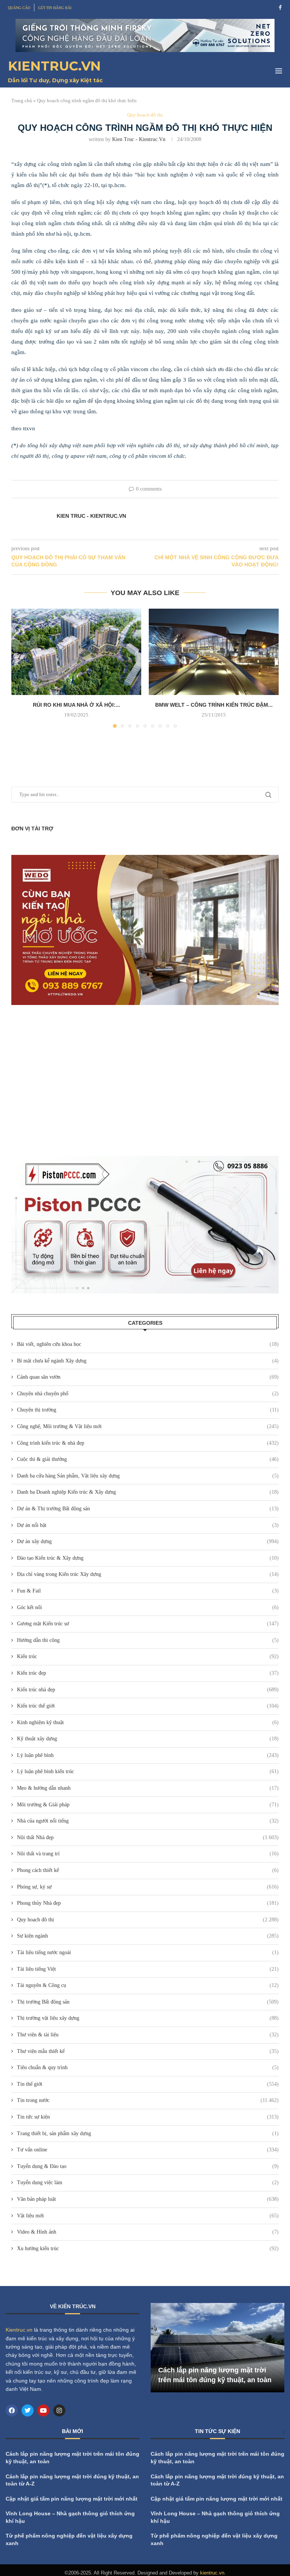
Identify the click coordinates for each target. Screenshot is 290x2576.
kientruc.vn (212, 2573)
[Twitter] (28, 2410)
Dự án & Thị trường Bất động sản (148, 1509)
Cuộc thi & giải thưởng (148, 1459)
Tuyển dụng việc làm (148, 2182)
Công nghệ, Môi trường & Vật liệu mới (148, 1426)
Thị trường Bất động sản (148, 2002)
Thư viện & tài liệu (148, 2035)
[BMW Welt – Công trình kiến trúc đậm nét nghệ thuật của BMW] (214, 652)
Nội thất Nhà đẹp (148, 1837)
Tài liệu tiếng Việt (148, 1969)
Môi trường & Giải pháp (148, 1805)
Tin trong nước (148, 2100)
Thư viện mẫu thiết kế (148, 2051)
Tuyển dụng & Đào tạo (148, 2166)
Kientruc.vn (19, 2330)
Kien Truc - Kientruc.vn (139, 139)
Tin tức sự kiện (148, 2117)
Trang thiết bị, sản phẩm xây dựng (148, 2133)
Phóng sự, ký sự (148, 1887)
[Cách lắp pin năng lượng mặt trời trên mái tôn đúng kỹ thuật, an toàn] (217, 2348)
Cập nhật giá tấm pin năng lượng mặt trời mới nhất (72, 2499)
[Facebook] (280, 8)
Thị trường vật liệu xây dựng (148, 2018)
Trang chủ (22, 100)
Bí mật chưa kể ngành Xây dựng (148, 1361)
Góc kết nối (148, 1607)
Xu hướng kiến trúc (148, 2248)
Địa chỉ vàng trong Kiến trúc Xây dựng (148, 1574)
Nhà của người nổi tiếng (148, 1821)
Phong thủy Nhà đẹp (148, 1903)
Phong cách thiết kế (148, 1870)
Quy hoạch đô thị (148, 1920)
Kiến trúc (148, 1656)
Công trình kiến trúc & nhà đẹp (148, 1443)
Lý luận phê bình (148, 1755)
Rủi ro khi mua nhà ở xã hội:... (76, 705)
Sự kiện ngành (148, 1936)
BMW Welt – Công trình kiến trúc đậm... (214, 705)
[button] (22, 668)
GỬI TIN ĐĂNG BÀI (55, 8)
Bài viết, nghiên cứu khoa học (148, 1344)
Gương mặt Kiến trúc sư (148, 1624)
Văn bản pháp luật (148, 2199)
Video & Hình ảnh (148, 2232)
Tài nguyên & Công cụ (148, 1985)
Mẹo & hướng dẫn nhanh (148, 1788)
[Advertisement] (145, 1080)
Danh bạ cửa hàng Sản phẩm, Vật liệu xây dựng (148, 1476)
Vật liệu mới (148, 2216)
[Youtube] (43, 2410)
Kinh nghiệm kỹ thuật (148, 1722)
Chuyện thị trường (148, 1410)
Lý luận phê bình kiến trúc (148, 1771)
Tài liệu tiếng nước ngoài (148, 1952)
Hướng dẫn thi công (148, 1640)
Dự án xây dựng (148, 1541)
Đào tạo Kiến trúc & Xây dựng (148, 1558)
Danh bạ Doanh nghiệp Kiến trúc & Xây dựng (148, 1492)
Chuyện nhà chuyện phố (148, 1394)
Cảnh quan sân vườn (148, 1377)
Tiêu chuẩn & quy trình (148, 2067)
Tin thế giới (148, 2084)
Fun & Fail (148, 1591)
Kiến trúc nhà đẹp (148, 1690)
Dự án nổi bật (148, 1525)
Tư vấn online (148, 2150)
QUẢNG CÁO (19, 8)
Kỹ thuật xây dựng (148, 1739)
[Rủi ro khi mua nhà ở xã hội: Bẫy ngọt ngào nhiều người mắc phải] (76, 652)
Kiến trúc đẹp (148, 1673)
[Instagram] (59, 2410)
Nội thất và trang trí (148, 1854)
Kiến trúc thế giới (148, 1706)
